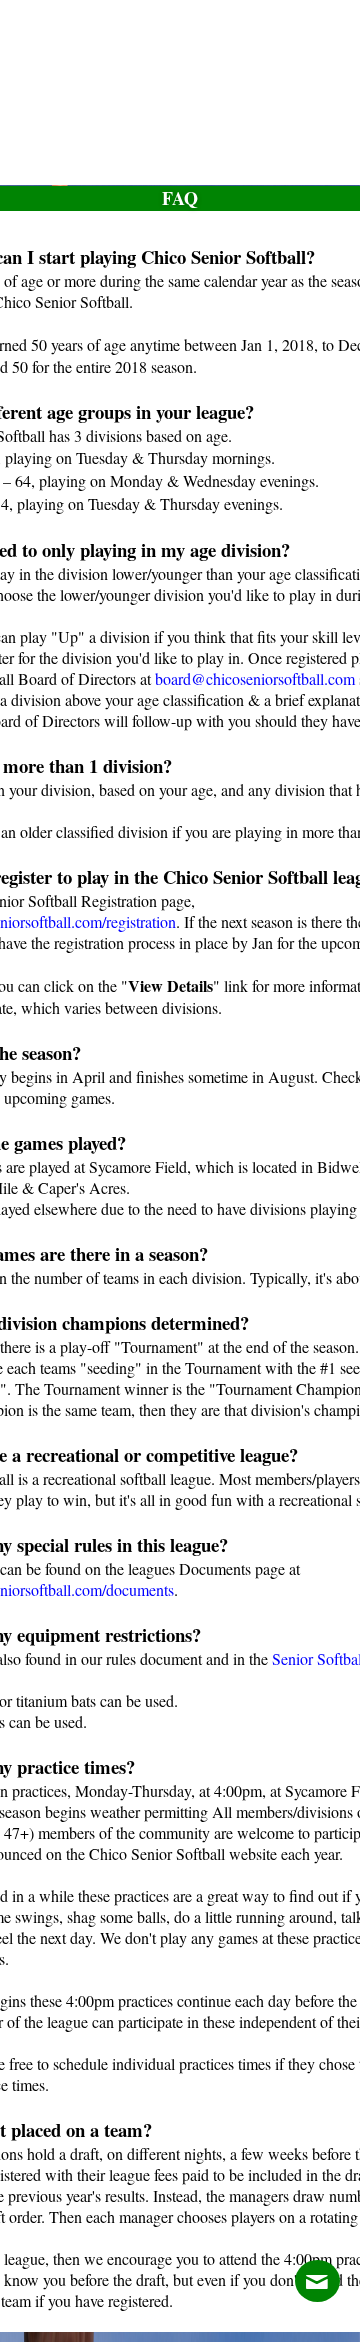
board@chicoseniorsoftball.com (255, 678)
